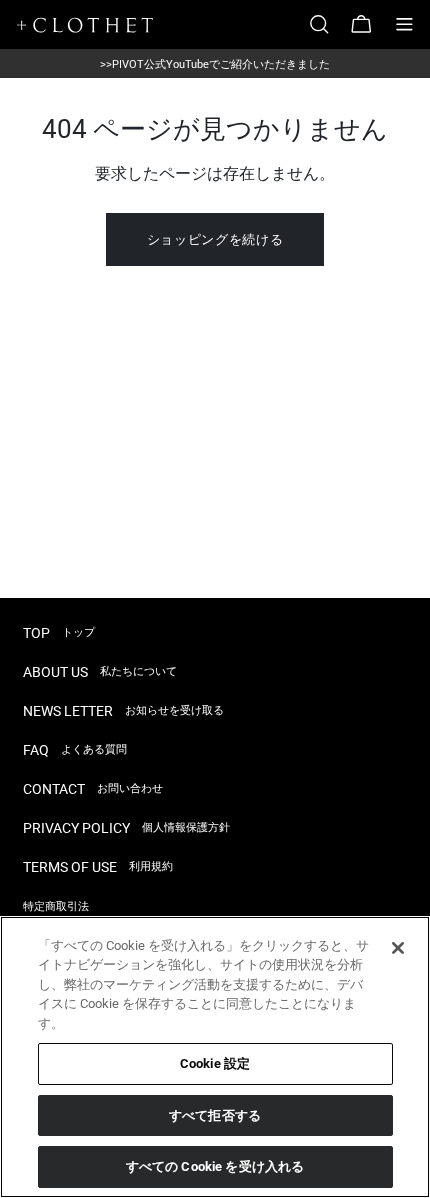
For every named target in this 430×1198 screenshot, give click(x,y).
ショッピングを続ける (215, 239)
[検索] (327, 24)
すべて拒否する (215, 1115)
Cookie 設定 (215, 1063)
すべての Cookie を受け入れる (215, 1166)
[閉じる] (398, 948)
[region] (215, 1057)
